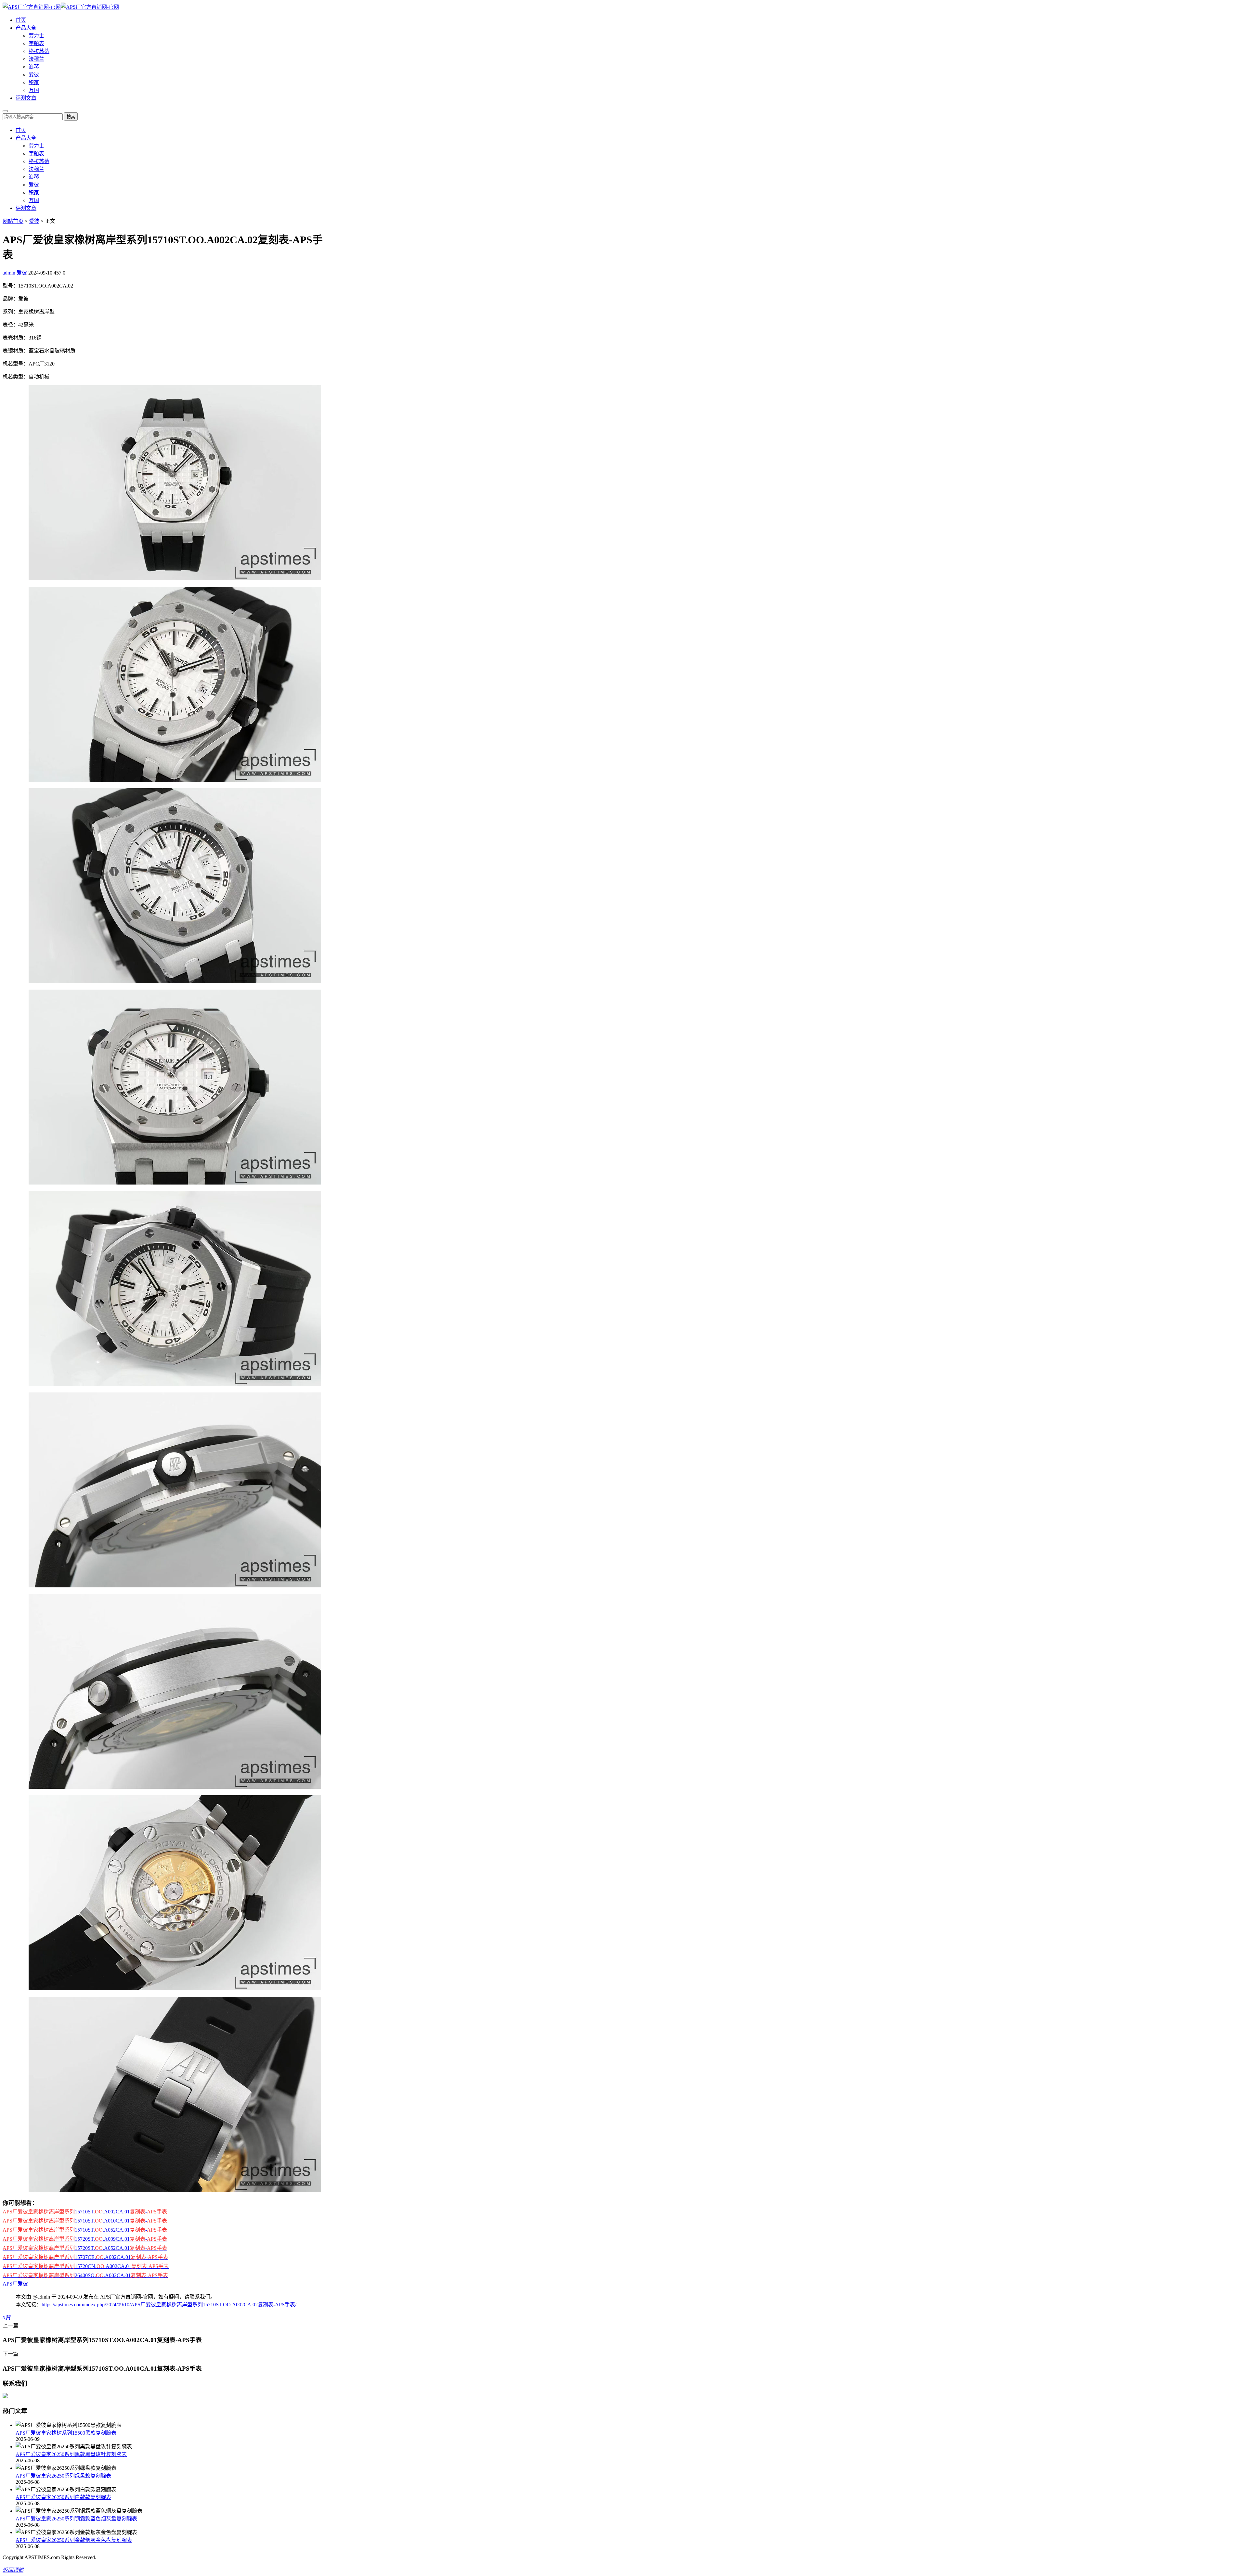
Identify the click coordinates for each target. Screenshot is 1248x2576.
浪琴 (34, 67)
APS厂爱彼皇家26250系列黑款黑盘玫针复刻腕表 (71, 2454)
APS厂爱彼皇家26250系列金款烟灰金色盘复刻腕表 (74, 2540)
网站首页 (13, 221)
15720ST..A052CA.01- (85, 2248)
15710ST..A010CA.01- (85, 2221)
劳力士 (36, 36)
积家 (34, 82)
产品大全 (26, 28)
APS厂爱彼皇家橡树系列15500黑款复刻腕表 (66, 2433)
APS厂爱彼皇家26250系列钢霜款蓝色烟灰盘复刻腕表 (76, 2519)
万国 (34, 90)
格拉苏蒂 (39, 51)
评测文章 (26, 98)
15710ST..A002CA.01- (85, 2212)
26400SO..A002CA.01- (85, 2275)
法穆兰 (36, 59)
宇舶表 (36, 43)
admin (9, 273)
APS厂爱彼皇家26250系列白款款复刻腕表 (63, 2497)
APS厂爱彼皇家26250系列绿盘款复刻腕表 (63, 2476)
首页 (21, 20)
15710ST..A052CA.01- (85, 2230)
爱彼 (34, 75)
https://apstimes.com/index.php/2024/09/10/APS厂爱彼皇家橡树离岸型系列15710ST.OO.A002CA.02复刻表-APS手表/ (169, 2305)
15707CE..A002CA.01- (85, 2257)
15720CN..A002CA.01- (86, 2266)
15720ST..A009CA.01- (85, 2239)
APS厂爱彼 (15, 2284)
